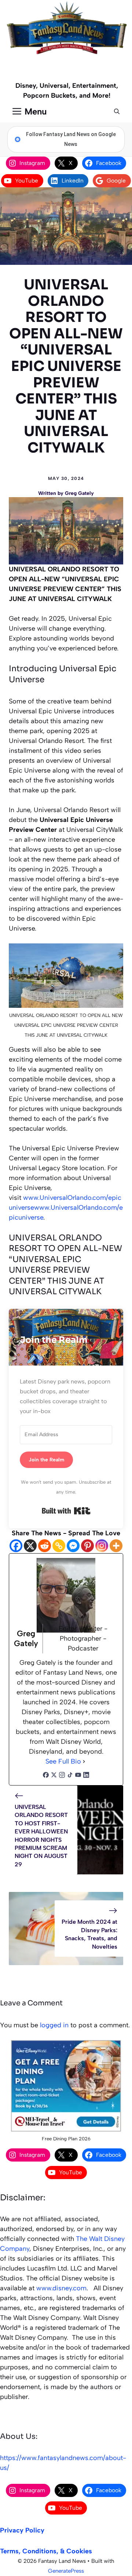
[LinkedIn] (86, 1776)
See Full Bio (63, 1761)
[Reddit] (45, 1546)
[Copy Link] (59, 1546)
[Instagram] (102, 1546)
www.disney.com (61, 2288)
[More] (116, 1546)
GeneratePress (66, 2571)
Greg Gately (79, 493)
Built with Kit (66, 1511)
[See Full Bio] (84, 1762)
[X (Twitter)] (54, 1776)
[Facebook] (16, 1546)
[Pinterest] (87, 1546)
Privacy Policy (22, 2530)
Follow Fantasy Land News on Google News (71, 139)
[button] (117, 112)
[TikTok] (70, 1776)
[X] (30, 1546)
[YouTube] (78, 1776)
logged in (54, 2025)
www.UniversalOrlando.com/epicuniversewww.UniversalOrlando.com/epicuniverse (66, 1208)
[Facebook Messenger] (73, 1546)
